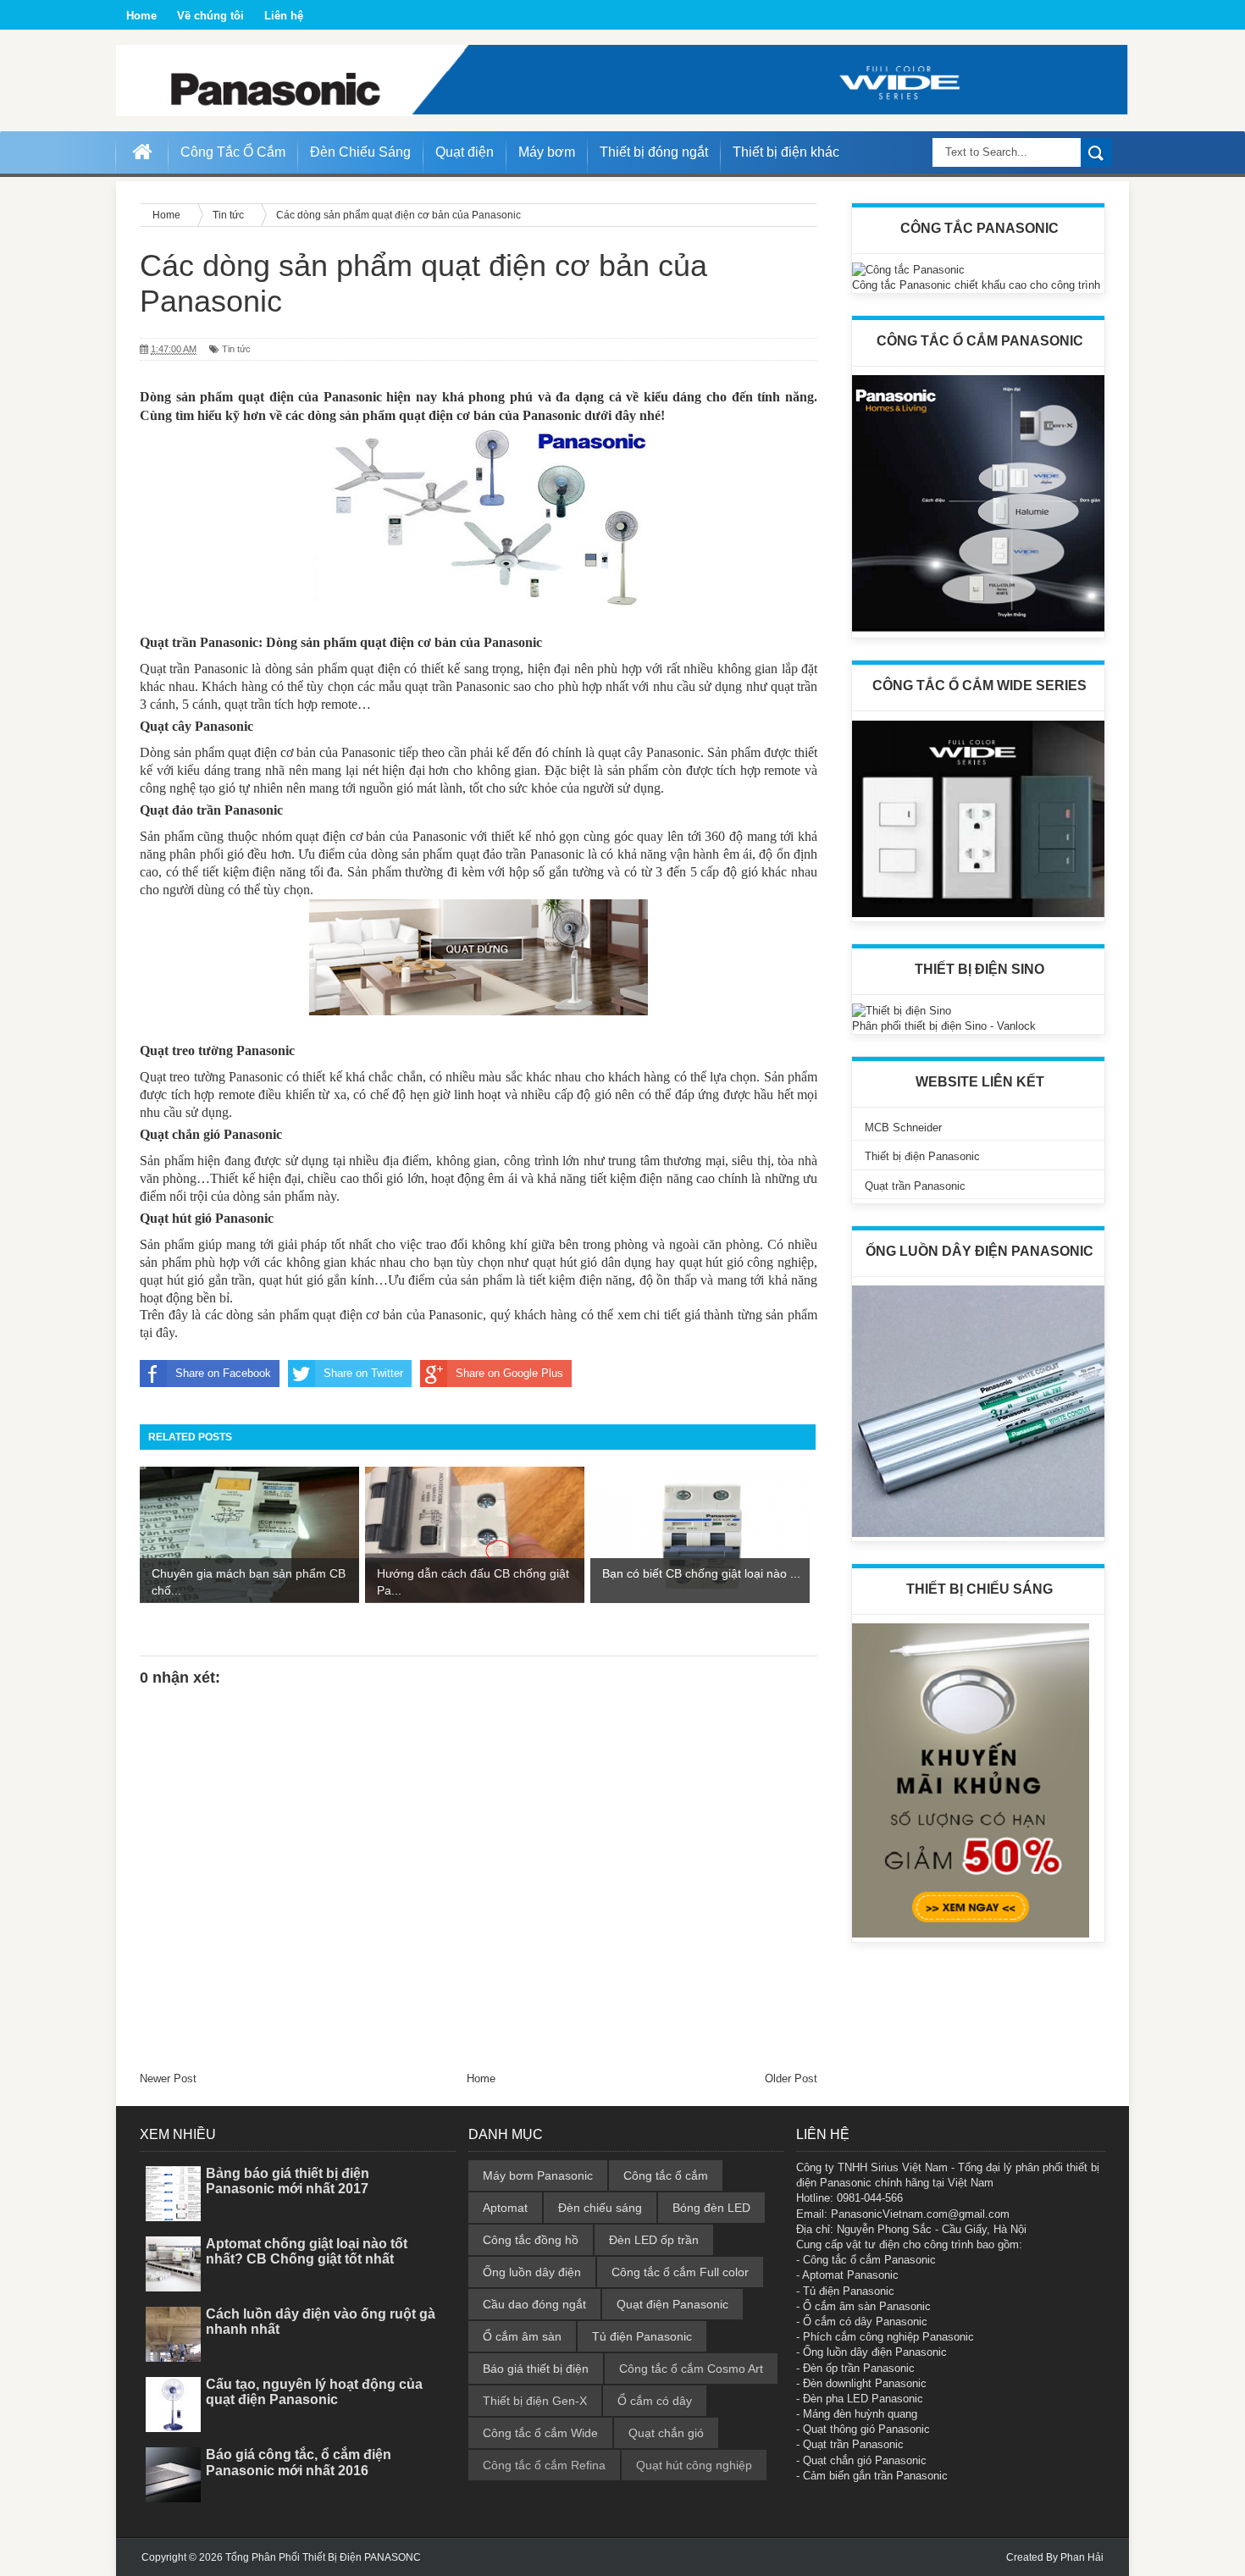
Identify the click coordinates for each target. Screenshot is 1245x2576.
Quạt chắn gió (666, 2433)
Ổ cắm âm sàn (522, 2336)
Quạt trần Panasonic (915, 1186)
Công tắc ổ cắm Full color (680, 2272)
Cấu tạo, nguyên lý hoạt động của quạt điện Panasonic (314, 2392)
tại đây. (159, 1332)
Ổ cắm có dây (655, 2401)
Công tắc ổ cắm (666, 2175)
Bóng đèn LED (711, 2208)
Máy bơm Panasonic (538, 2175)
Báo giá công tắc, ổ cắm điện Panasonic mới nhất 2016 (299, 2462)
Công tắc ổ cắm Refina (544, 2465)
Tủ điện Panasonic (642, 2336)
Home (141, 16)
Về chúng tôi (210, 16)
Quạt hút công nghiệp (694, 2465)
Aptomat (505, 2208)
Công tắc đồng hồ (531, 2240)
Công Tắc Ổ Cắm (233, 152)
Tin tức (236, 349)
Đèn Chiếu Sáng (360, 152)
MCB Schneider (903, 1128)
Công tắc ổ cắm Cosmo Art (691, 2369)
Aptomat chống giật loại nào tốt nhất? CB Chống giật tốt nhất (307, 2251)
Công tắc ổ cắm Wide (540, 2433)
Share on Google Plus (509, 1373)
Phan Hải (1082, 2557)
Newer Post (168, 2078)
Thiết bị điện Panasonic (922, 1156)
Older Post (791, 2078)
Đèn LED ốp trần (654, 2240)
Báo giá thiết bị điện (536, 2369)
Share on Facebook (223, 1373)
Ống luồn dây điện (532, 2272)
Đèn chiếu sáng (600, 2208)
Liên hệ (284, 16)
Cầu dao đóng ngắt (534, 2304)
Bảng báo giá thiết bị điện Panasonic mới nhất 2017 (288, 2181)
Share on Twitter (363, 1373)
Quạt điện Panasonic (672, 2304)
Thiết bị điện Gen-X (535, 2401)
